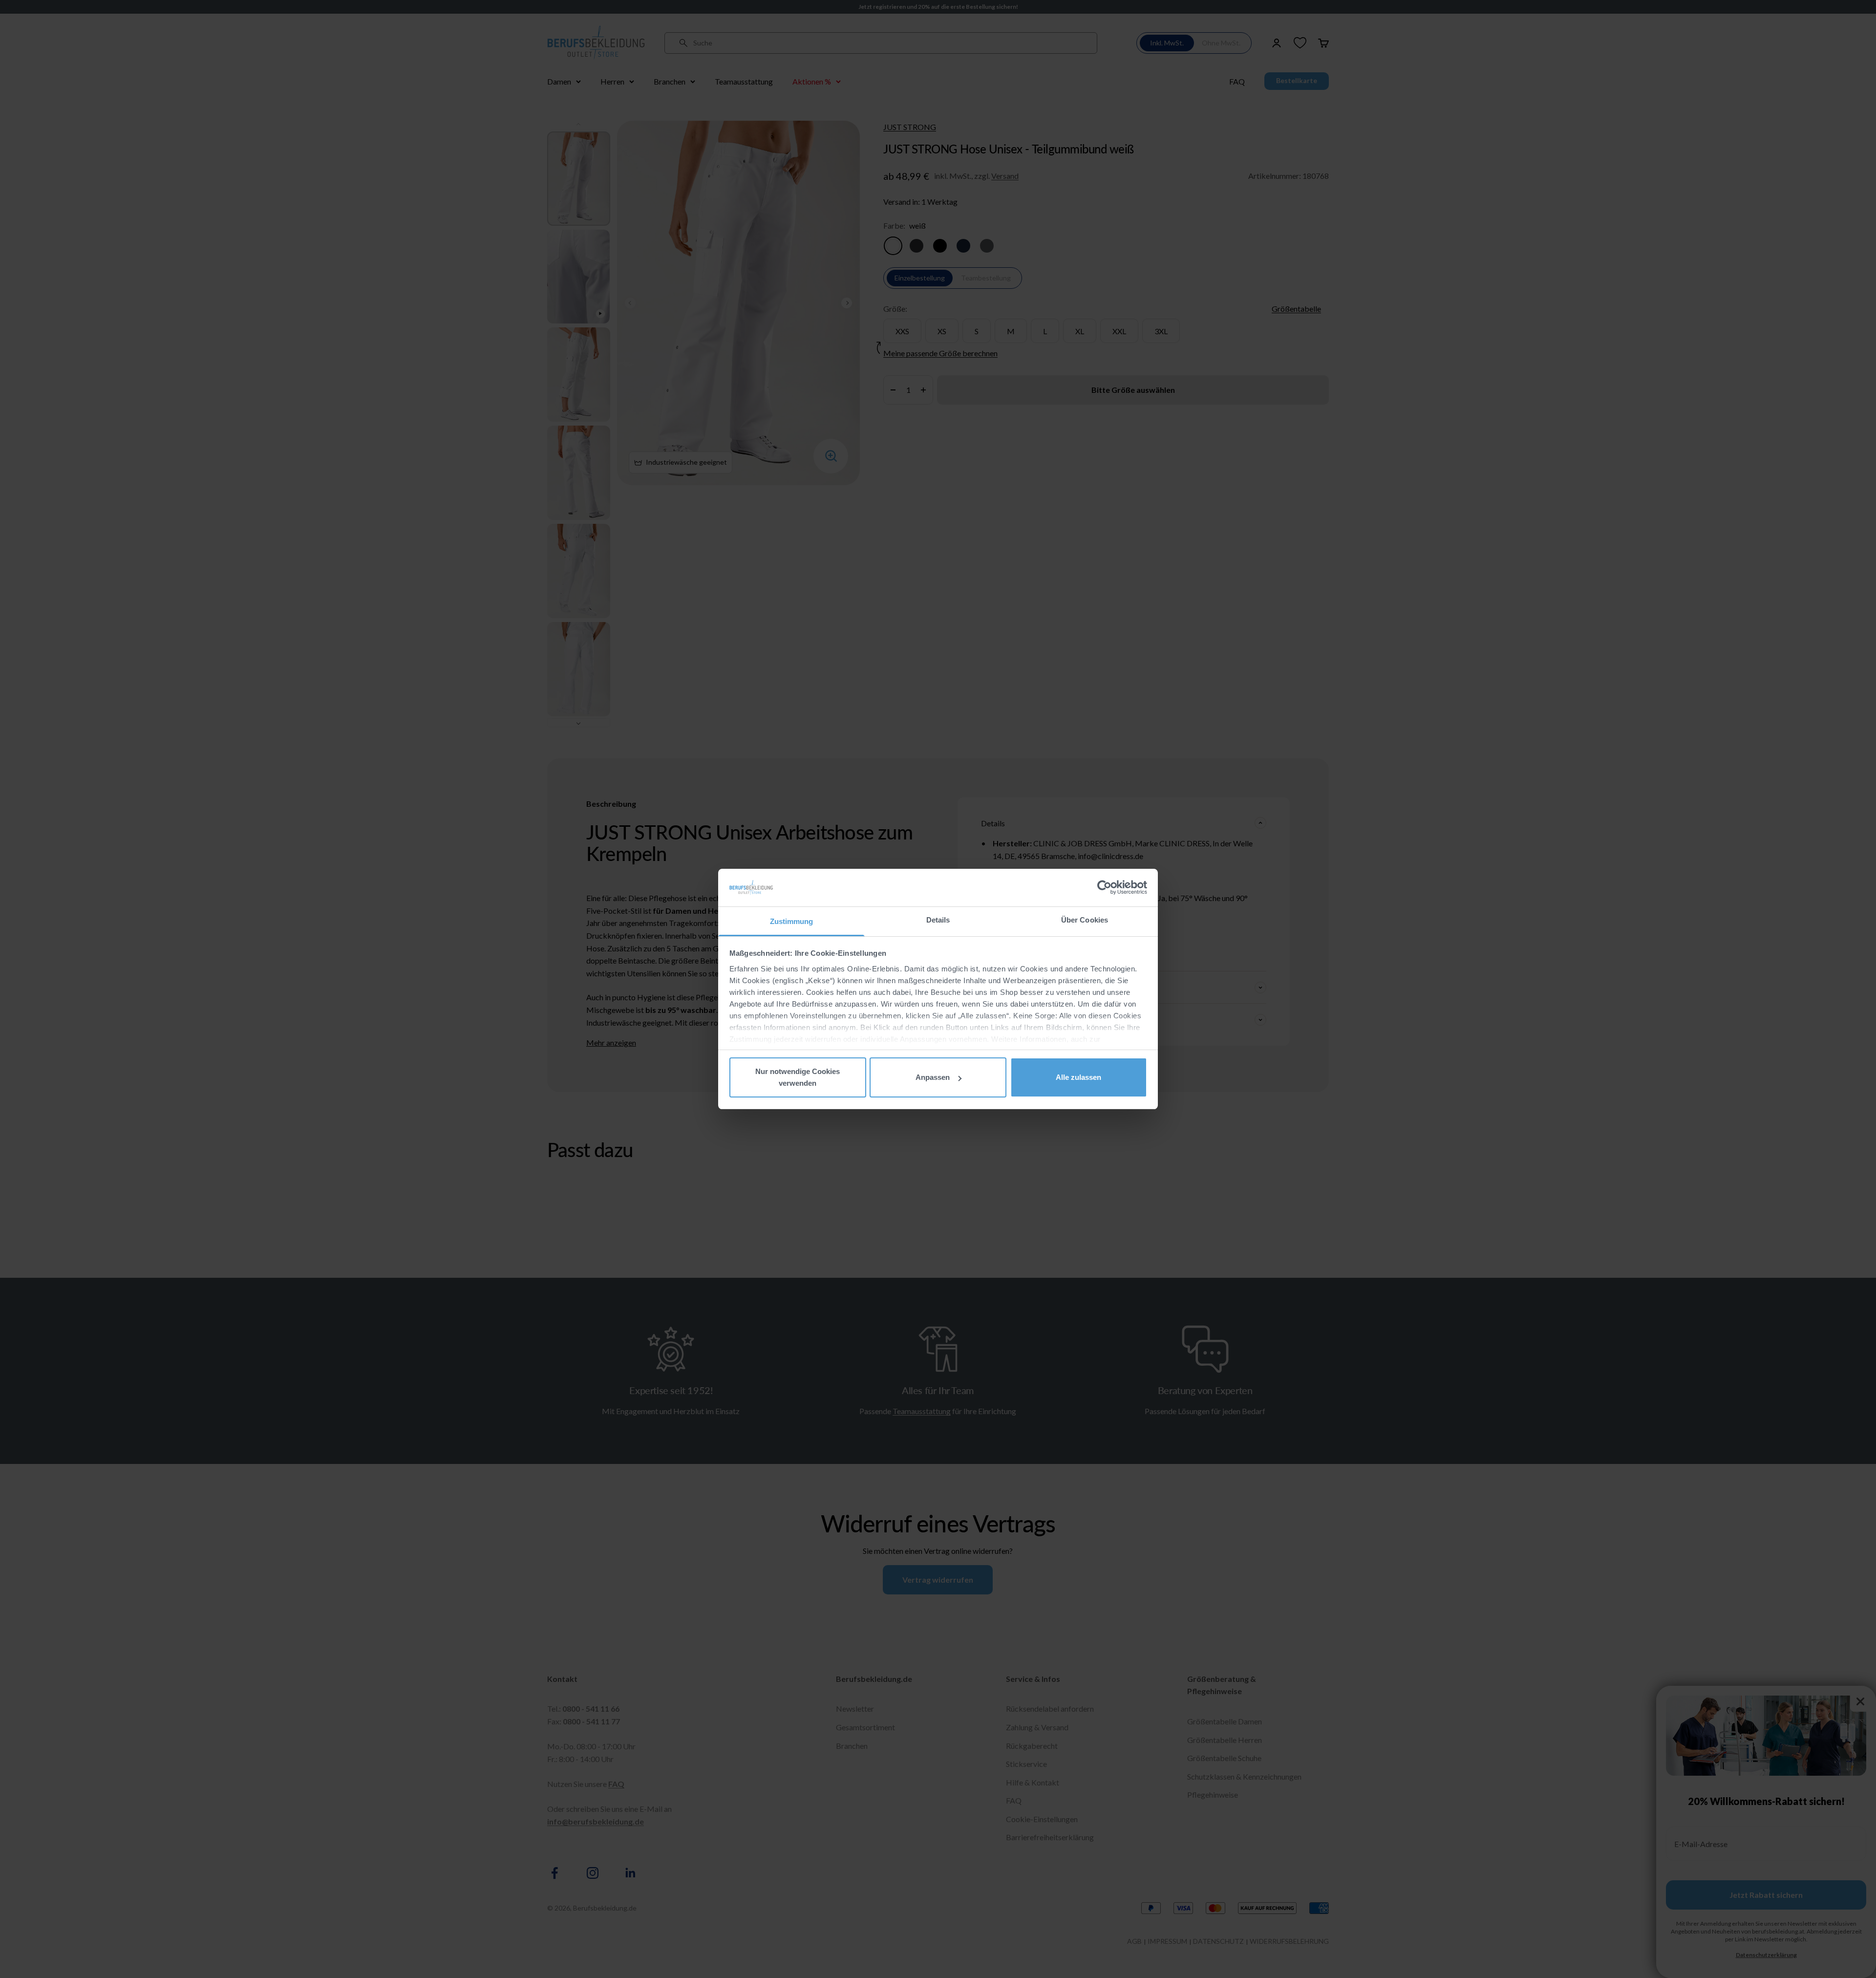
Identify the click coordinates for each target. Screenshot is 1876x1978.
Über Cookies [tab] (1085, 920)
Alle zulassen (1078, 1077)
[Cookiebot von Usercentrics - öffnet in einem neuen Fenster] (1104, 887)
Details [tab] (938, 920)
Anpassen (933, 1077)
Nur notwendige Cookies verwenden (798, 1077)
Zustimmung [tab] (792, 921)
